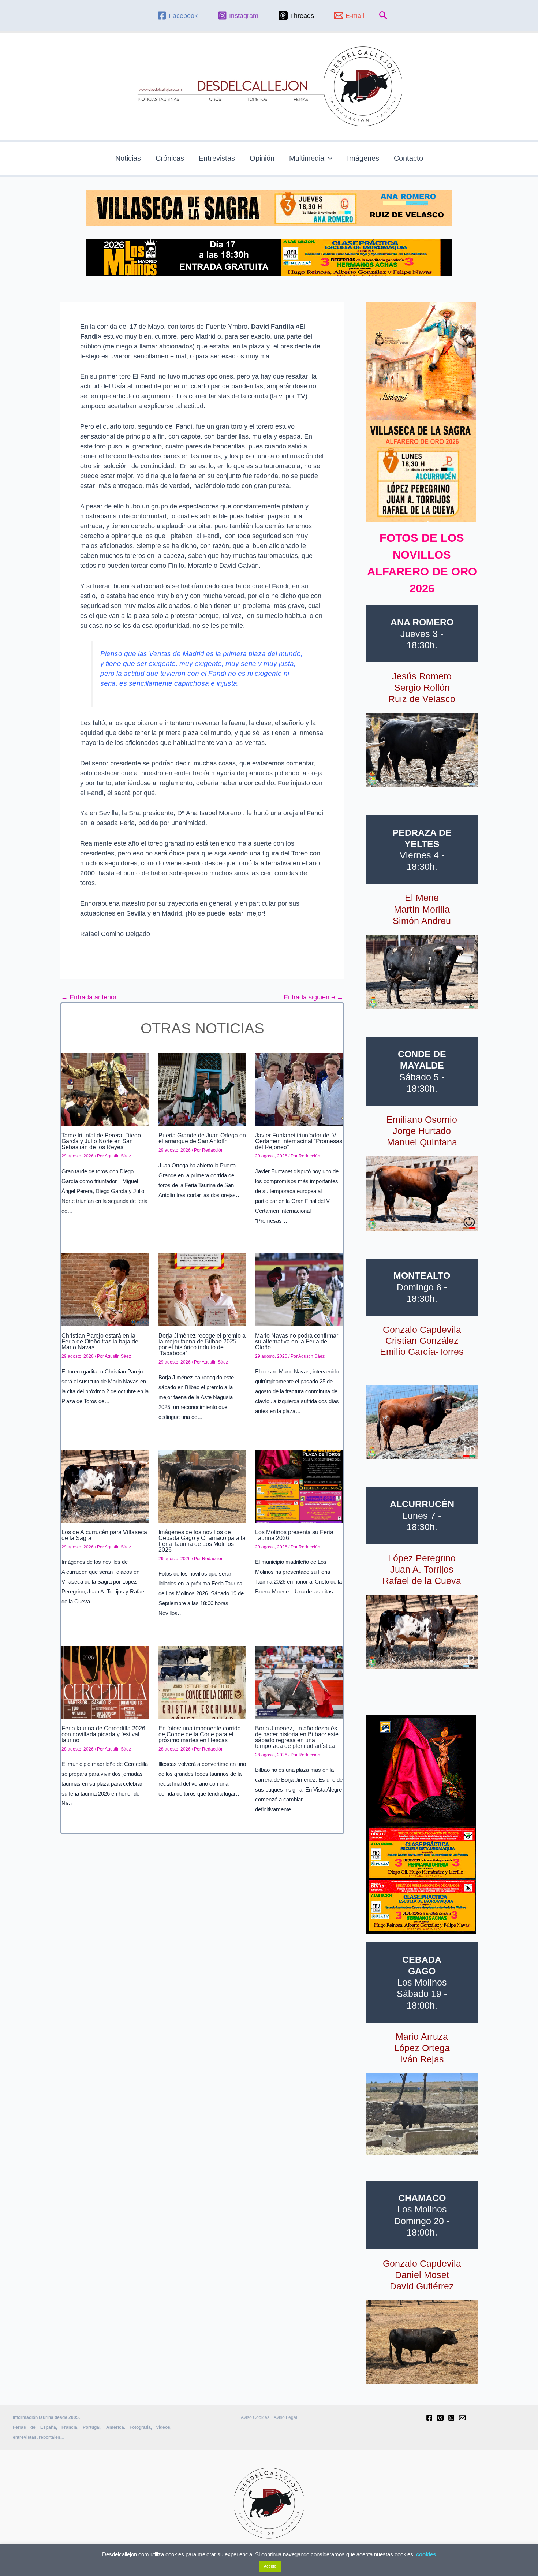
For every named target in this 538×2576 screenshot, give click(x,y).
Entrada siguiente (313, 997)
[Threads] (440, 2418)
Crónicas (170, 158)
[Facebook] (429, 2418)
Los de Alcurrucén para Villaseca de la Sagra (104, 1535)
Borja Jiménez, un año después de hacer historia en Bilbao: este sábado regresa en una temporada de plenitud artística (297, 1737)
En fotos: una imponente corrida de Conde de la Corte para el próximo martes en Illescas (200, 1734)
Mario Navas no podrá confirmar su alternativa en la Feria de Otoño (297, 1341)
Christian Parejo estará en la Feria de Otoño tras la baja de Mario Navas (100, 1341)
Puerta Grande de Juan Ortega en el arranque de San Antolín (202, 1138)
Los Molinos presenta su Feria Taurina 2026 (294, 1535)
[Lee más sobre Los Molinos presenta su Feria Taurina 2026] (299, 1485)
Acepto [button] (270, 2566)
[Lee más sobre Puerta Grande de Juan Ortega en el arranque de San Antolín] (202, 1089)
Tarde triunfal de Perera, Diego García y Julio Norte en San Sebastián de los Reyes (101, 1141)
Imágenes (363, 158)
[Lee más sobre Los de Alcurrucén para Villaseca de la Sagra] (105, 1485)
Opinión (262, 158)
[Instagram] (451, 2418)
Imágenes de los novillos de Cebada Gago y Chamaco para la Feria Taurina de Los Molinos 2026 (202, 1541)
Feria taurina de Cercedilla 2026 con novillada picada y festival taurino (103, 1734)
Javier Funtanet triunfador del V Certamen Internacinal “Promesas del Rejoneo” (299, 1141)
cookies (426, 2554)
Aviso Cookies (255, 2417)
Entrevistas (217, 158)
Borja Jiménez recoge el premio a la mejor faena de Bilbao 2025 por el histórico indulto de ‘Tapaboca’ (202, 1344)
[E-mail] (462, 2418)
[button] (383, 16)
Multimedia (307, 158)
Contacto (408, 158)
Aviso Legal (285, 2417)
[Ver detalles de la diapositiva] (422, 750)
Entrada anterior (89, 997)
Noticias (128, 158)
